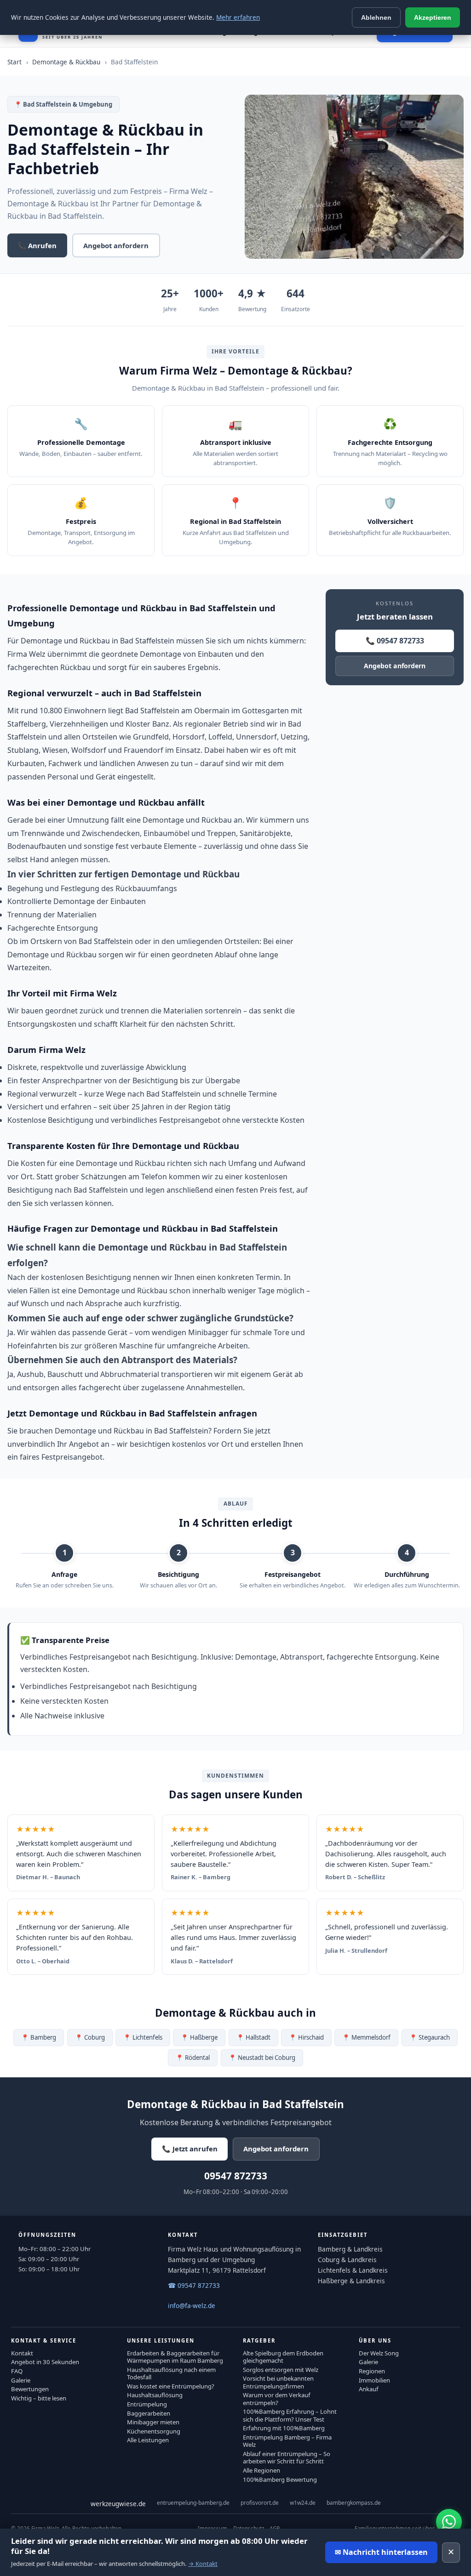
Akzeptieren (433, 17)
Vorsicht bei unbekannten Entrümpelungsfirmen (278, 2382)
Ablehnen (376, 17)
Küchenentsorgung (154, 2431)
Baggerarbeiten (149, 2413)
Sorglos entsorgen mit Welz (281, 2370)
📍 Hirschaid (306, 2037)
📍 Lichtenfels (143, 2037)
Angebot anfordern (116, 245)
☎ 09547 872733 (194, 2285)
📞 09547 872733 (395, 641)
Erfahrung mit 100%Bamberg (284, 2428)
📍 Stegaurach (430, 2037)
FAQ (17, 2371)
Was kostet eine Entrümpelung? (171, 2386)
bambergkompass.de (354, 2503)
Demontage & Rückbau (66, 62)
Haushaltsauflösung (155, 2395)
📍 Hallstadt (253, 2037)
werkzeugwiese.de (118, 2504)
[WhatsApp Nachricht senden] (449, 2522)
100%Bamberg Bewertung (280, 2479)
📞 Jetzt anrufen (190, 2149)
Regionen (372, 2371)
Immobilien (374, 2380)
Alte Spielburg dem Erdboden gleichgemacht (283, 2357)
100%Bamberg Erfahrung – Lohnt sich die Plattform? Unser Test (290, 2415)
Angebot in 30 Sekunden (45, 2362)
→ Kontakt (203, 2564)
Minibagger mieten (153, 2422)
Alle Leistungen (148, 2440)
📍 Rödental (193, 2058)
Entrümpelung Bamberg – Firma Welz (287, 2441)
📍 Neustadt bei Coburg (262, 2058)
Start (14, 62)
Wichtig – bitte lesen (39, 2398)
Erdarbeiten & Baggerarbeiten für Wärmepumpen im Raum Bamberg (175, 2357)
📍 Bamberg (39, 2037)
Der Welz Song (379, 2353)
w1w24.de (303, 2503)
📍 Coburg (90, 2037)
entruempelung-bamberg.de (193, 2503)
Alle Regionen (261, 2470)
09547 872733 (236, 2176)
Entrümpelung (147, 2404)
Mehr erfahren (238, 17)
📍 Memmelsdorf (366, 2037)
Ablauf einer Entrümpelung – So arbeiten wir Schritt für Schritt (287, 2457)
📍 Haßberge (199, 2037)
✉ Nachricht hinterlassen (381, 2552)
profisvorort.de (260, 2503)
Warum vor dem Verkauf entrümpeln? (277, 2399)
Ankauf (369, 2389)
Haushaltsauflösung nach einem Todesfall (171, 2373)
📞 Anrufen (37, 245)
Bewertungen (30, 2389)
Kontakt (22, 2353)
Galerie (21, 2380)
